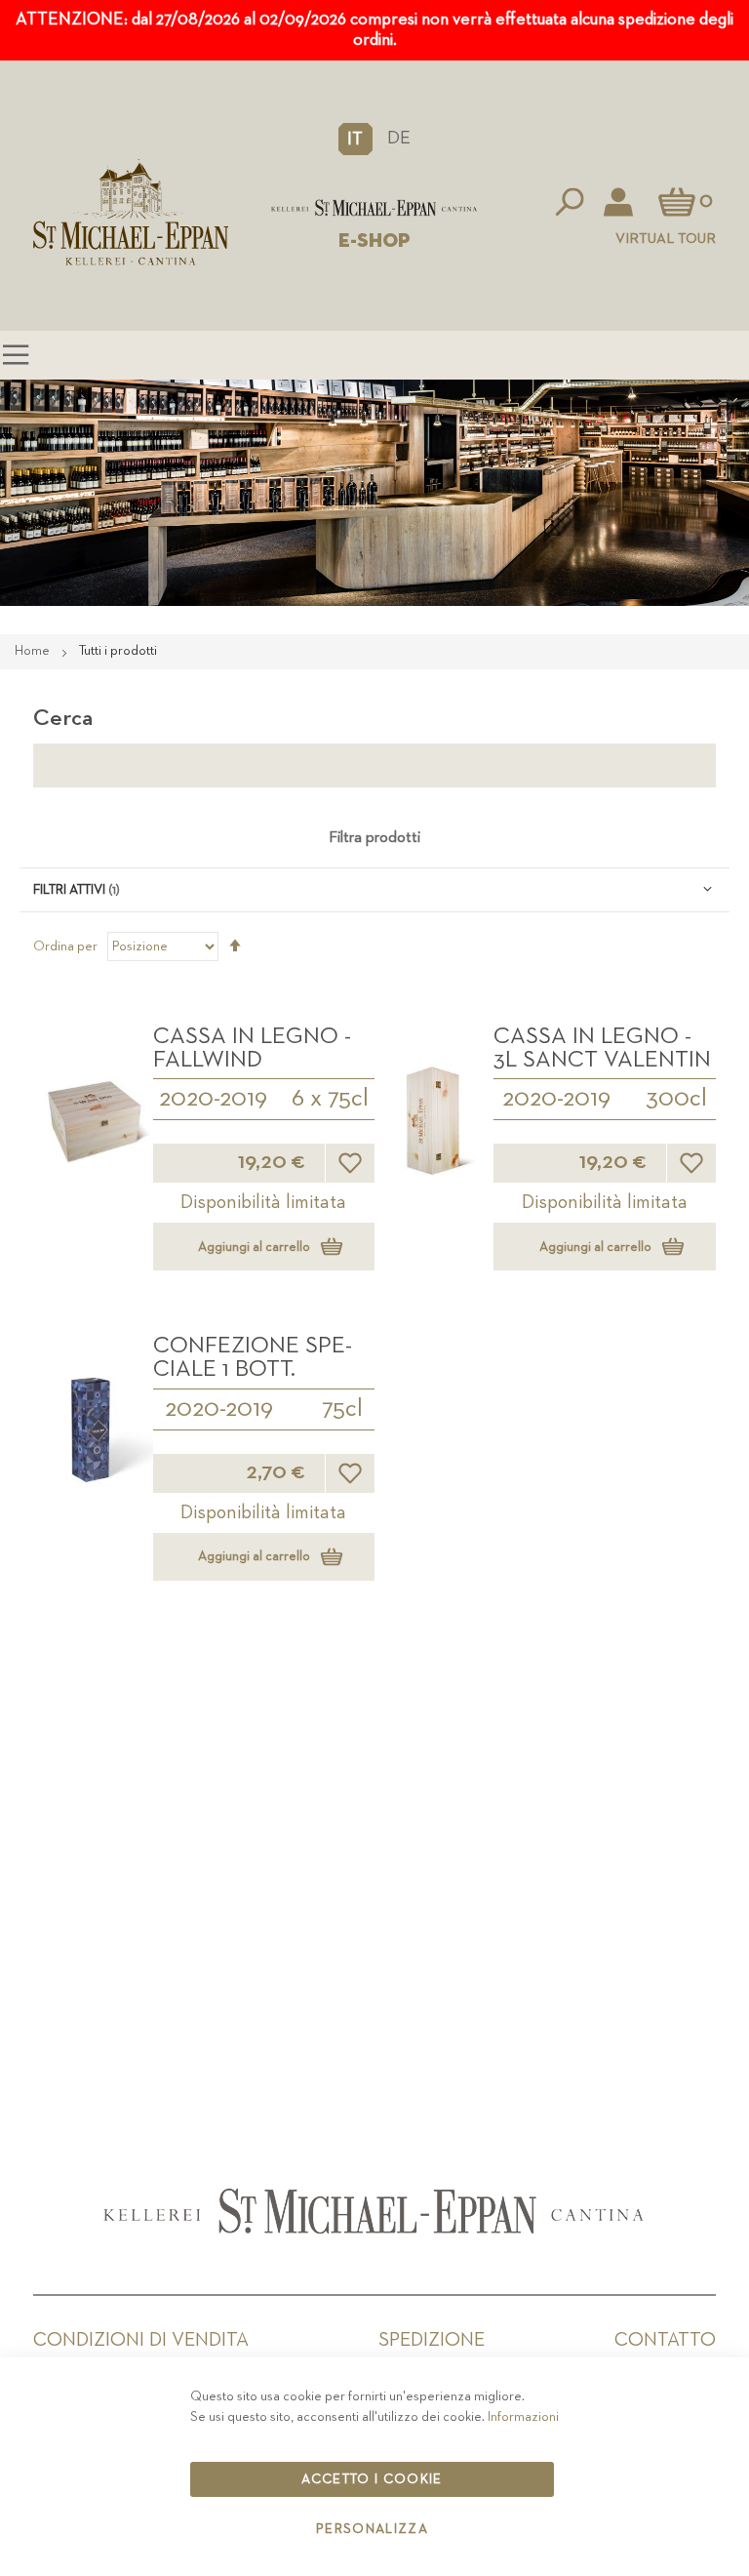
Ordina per (65, 946)
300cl (676, 1099)
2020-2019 (213, 1099)
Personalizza (372, 2529)
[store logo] (374, 208)
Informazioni (523, 2417)
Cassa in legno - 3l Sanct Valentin (602, 1048)
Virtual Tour (666, 239)
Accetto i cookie (372, 2479)
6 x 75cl (330, 1099)
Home (34, 651)
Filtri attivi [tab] (69, 890)
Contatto (665, 2340)
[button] (355, 139)
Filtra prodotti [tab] (374, 838)
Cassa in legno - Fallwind (252, 1048)
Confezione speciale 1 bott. (253, 1357)
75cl (342, 1409)
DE (399, 138)
